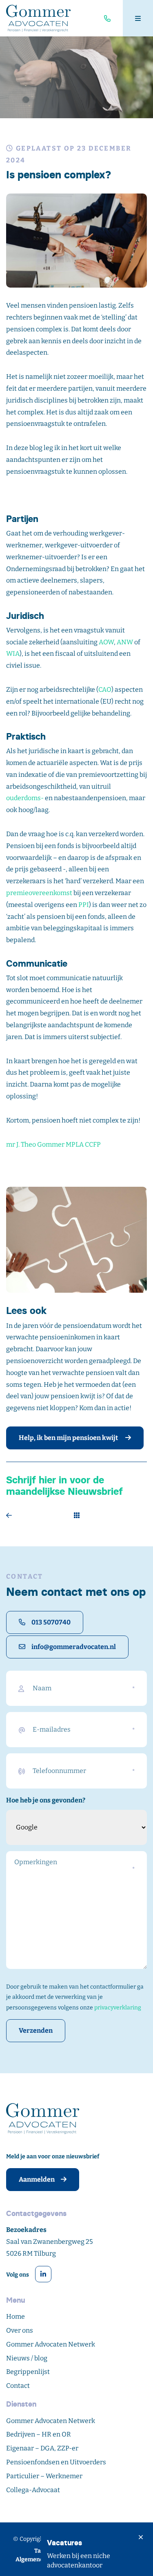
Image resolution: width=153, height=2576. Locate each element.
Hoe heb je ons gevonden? (46, 1800)
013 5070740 (51, 1622)
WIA (13, 654)
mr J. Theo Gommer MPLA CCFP (53, 1144)
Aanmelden (37, 2179)
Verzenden (36, 2030)
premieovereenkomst (39, 893)
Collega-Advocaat (33, 2490)
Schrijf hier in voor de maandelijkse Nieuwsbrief (64, 1486)
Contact (18, 2386)
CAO (105, 690)
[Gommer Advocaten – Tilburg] (38, 18)
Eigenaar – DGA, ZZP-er (42, 2448)
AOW (106, 642)
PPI (84, 905)
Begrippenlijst (28, 2372)
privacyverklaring (118, 2008)
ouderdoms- (25, 798)
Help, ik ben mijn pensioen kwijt (69, 1438)
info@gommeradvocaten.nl (74, 1647)
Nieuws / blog (27, 2358)
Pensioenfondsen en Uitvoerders (56, 2462)
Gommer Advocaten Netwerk (51, 2344)
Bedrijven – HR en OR (39, 2434)
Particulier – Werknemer (44, 2476)
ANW (125, 642)
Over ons (20, 2330)
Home (16, 2316)
